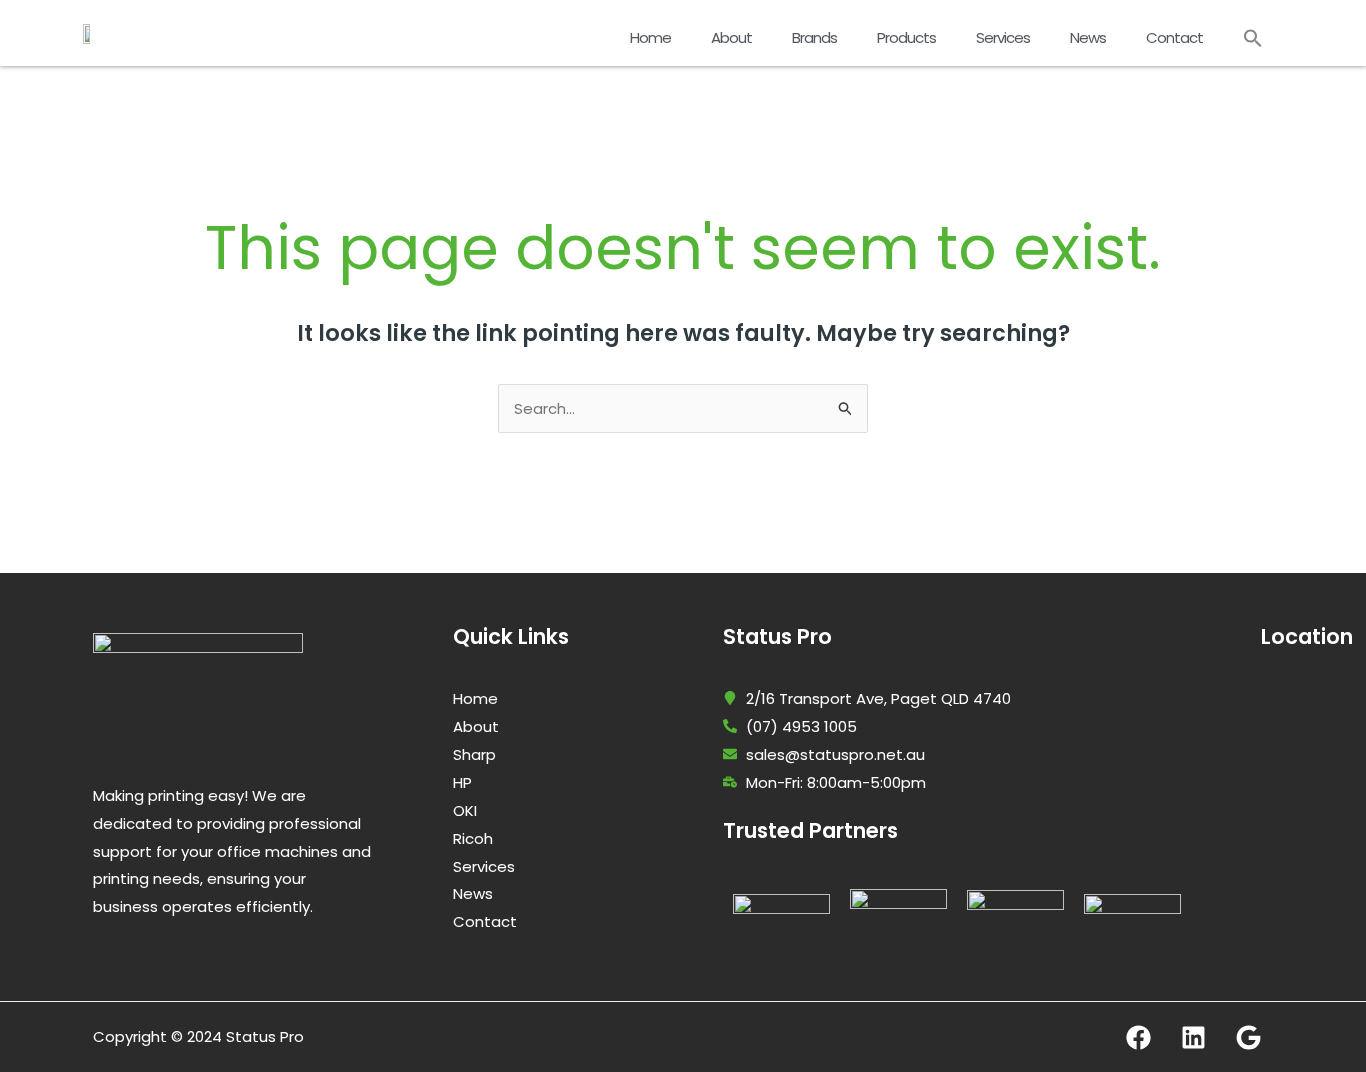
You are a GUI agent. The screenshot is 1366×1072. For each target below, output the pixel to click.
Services (1003, 37)
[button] (1253, 38)
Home (650, 37)
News (1088, 37)
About (731, 37)
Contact (1174, 37)
